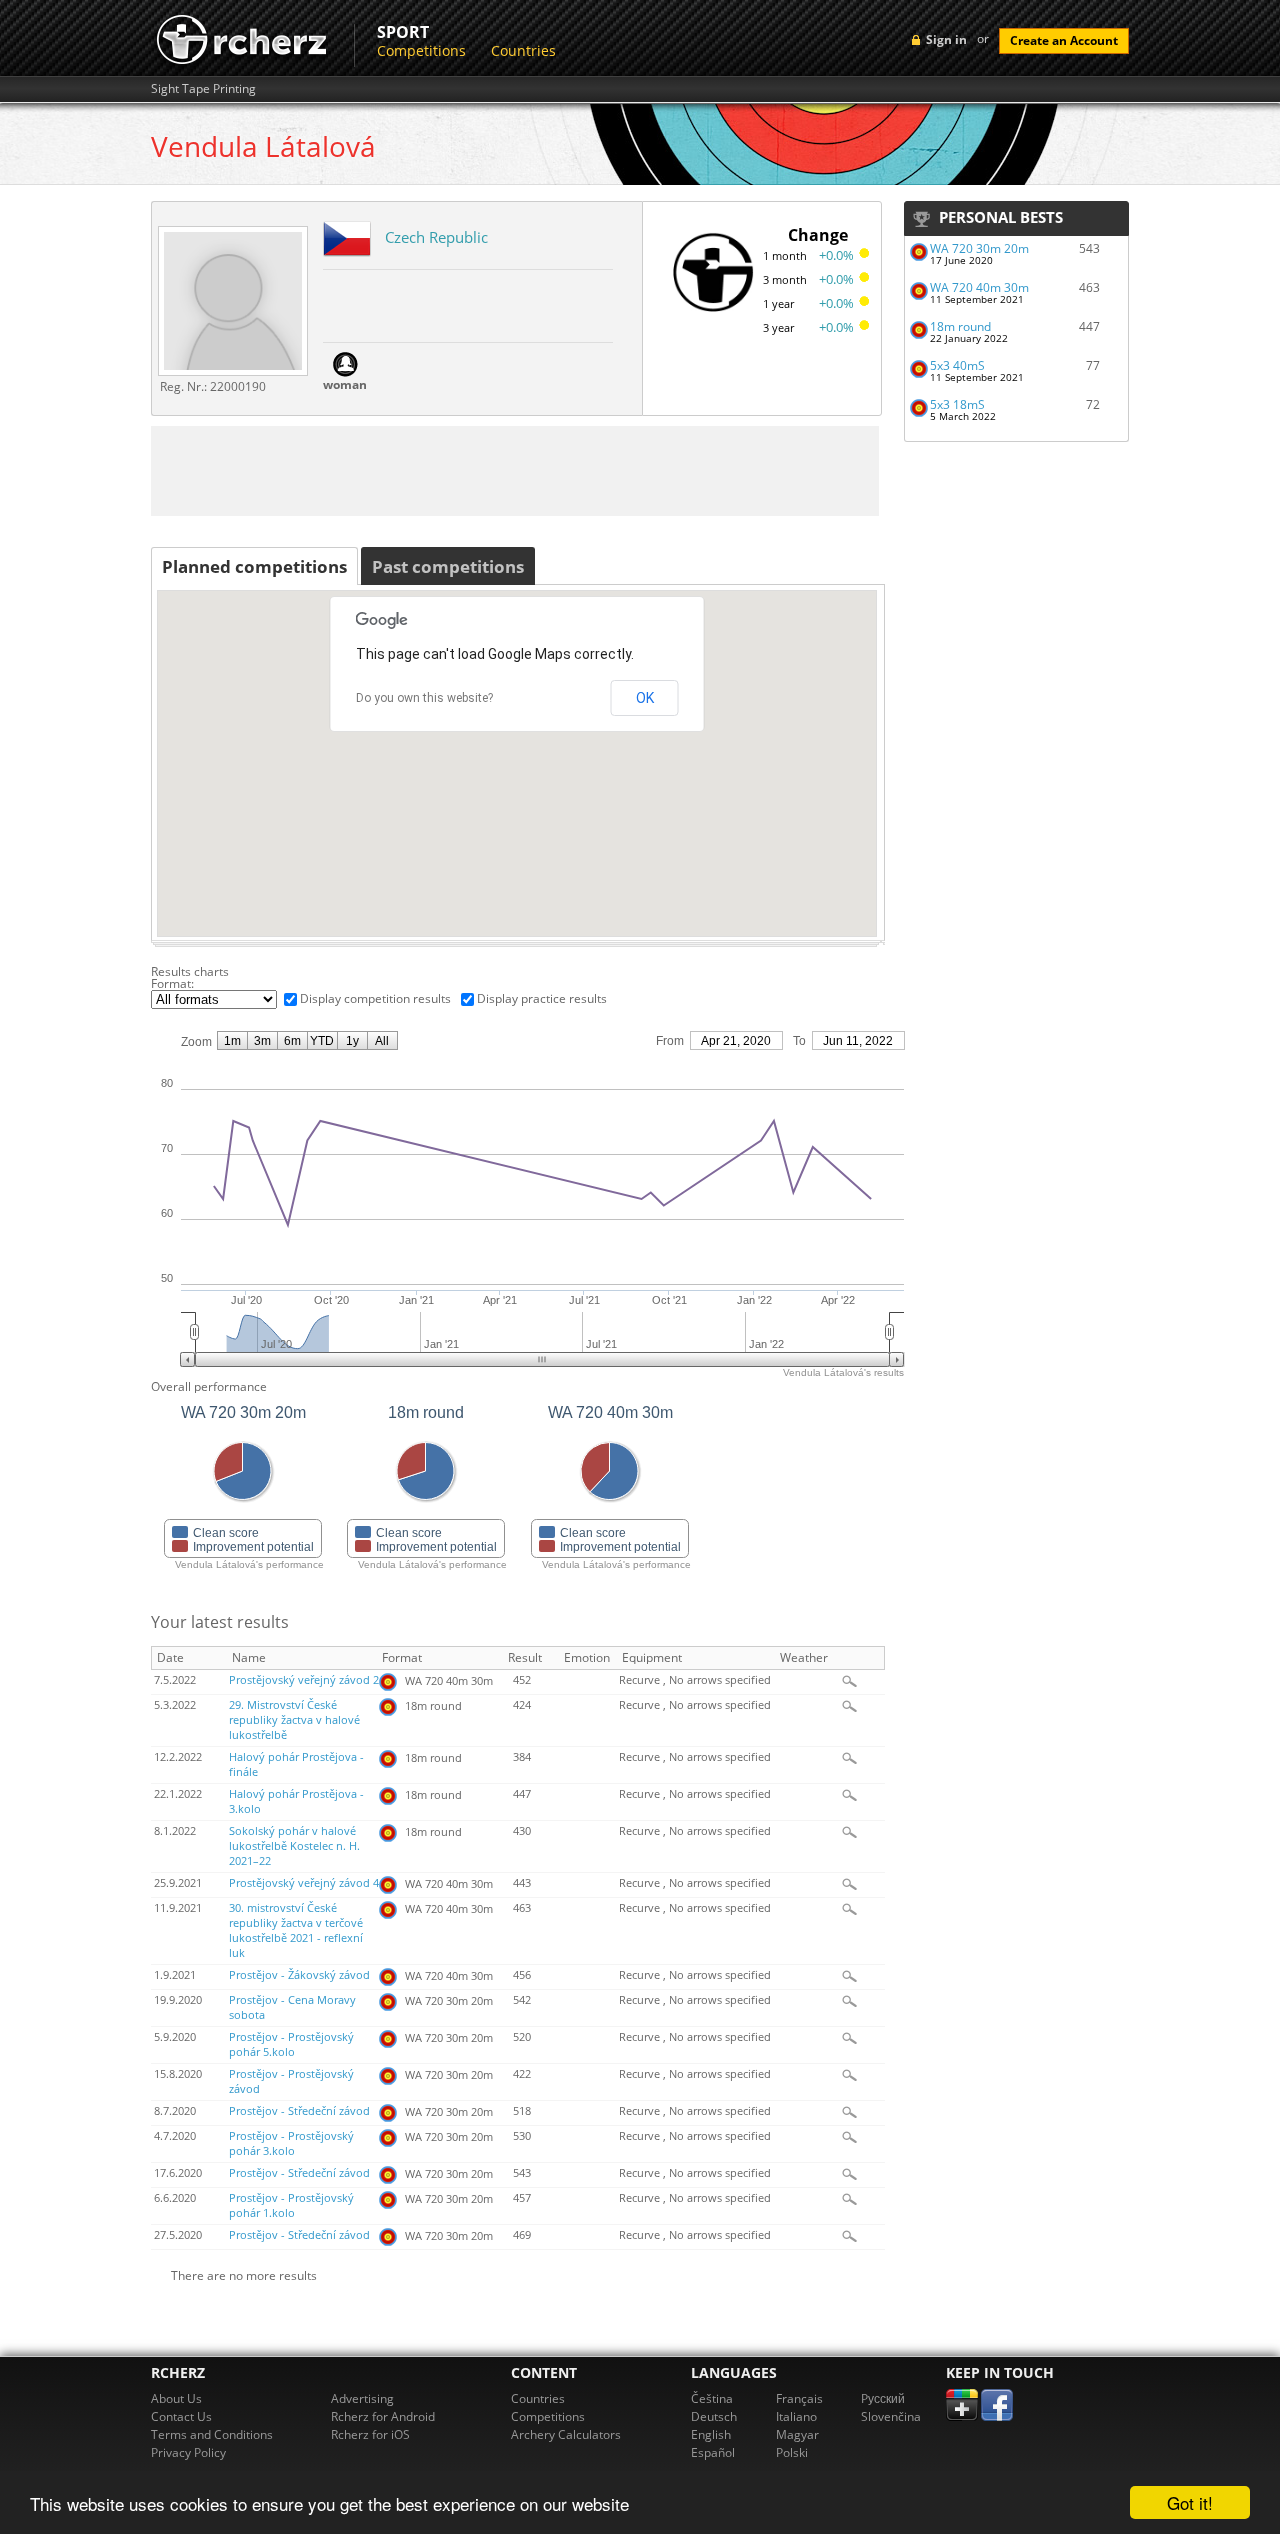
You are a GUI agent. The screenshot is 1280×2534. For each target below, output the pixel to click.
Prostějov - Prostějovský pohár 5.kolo (291, 2044)
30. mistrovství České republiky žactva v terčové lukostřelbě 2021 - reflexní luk (296, 1930)
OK (645, 698)
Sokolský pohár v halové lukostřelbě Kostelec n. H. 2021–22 (294, 1846)
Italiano (796, 2416)
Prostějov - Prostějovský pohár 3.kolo (291, 2143)
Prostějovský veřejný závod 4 (304, 1883)
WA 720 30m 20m (979, 248)
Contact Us (181, 2416)
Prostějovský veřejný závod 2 (304, 1680)
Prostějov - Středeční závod (299, 2111)
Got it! (1190, 2502)
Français (799, 2398)
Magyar (797, 2434)
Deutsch (714, 2416)
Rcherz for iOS (370, 2434)
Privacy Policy (188, 2452)
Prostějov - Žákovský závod (299, 1975)
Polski (792, 2452)
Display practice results (542, 998)
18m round (960, 326)
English (711, 2434)
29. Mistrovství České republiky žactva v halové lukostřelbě (294, 1720)
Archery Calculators (566, 2434)
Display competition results (375, 998)
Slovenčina (891, 2416)
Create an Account (1064, 40)
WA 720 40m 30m (979, 287)
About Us (176, 2398)
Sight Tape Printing (203, 89)
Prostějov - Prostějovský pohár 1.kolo (291, 2205)
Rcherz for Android (383, 2416)
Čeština (712, 2398)
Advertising (362, 2398)
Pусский (883, 2398)
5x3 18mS (957, 404)
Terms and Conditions (212, 2434)
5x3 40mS (957, 365)
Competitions (421, 50)
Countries (523, 50)
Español (713, 2452)
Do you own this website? (424, 698)
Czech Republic (436, 237)
